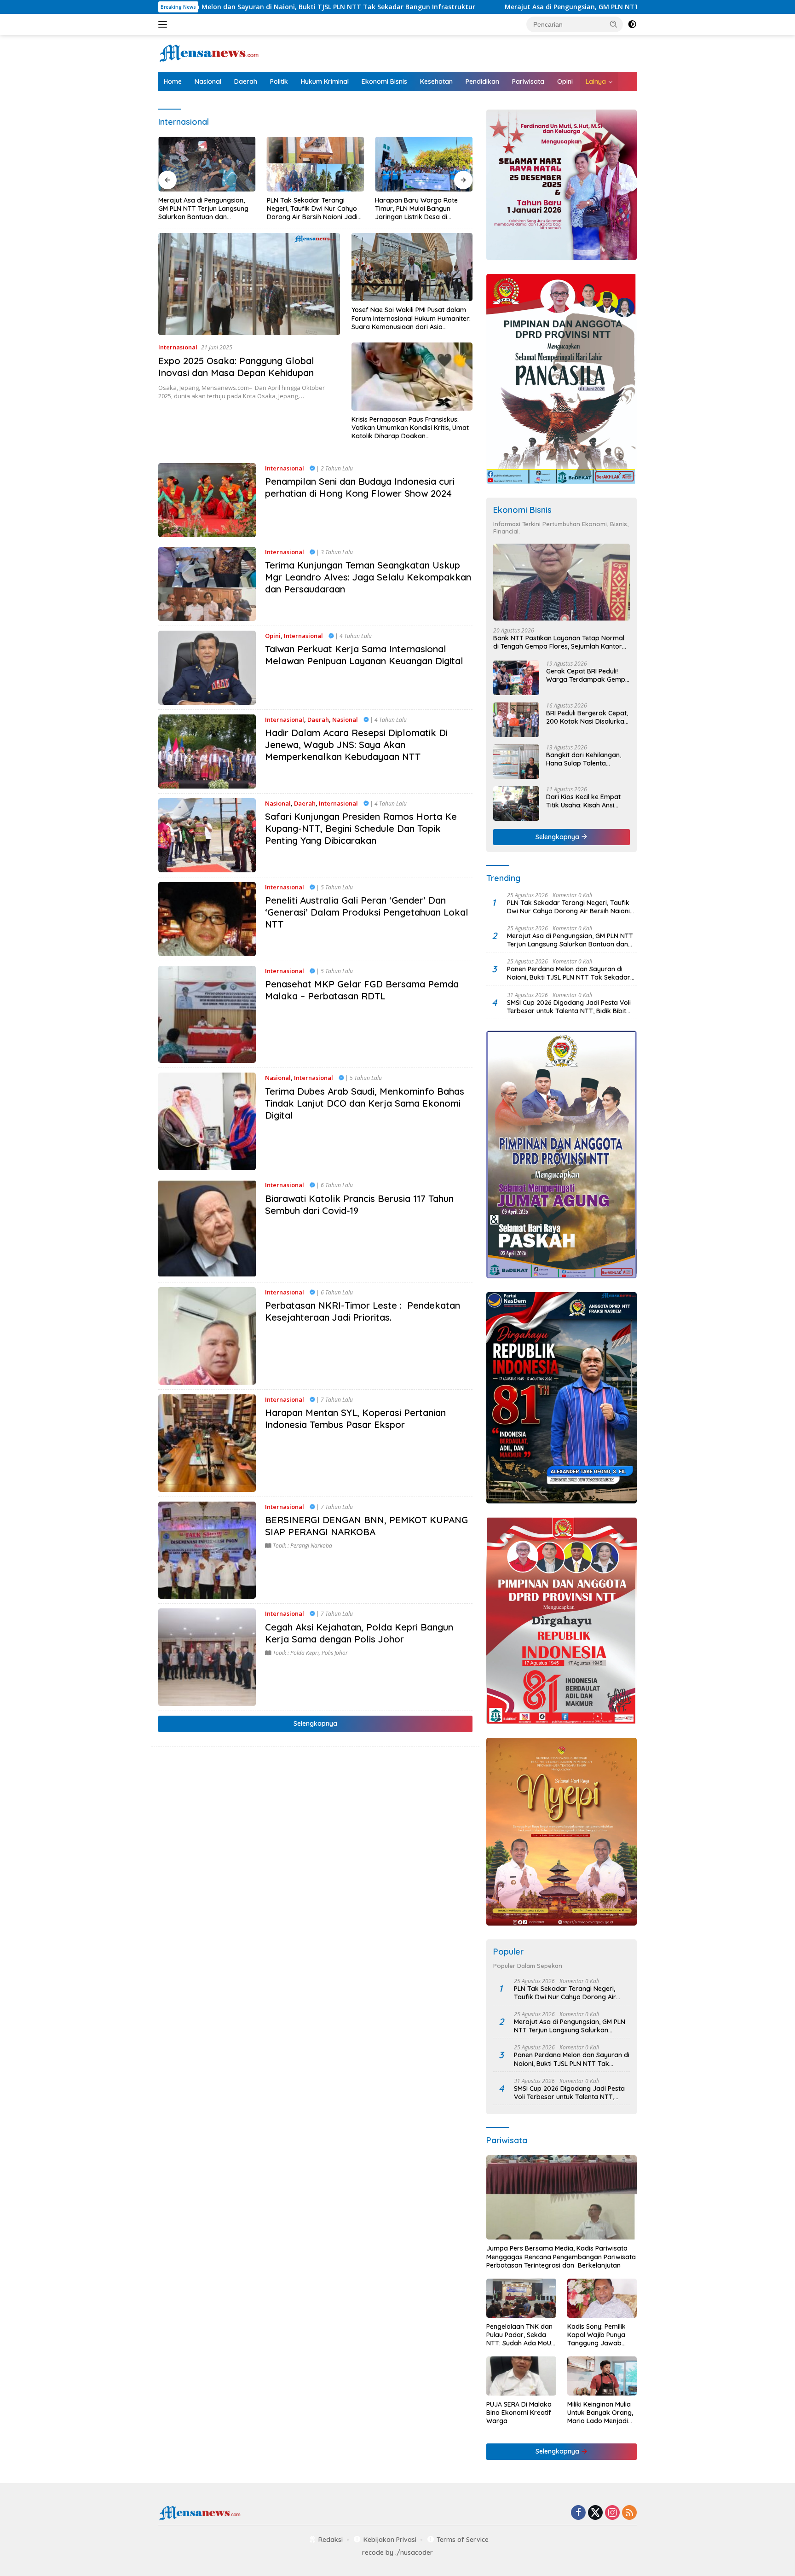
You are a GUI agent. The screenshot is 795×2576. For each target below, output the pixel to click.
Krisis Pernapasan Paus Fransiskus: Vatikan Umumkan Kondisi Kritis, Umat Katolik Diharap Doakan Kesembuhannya (410, 428)
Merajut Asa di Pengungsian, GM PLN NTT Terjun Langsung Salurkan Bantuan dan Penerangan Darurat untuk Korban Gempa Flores (543, 7)
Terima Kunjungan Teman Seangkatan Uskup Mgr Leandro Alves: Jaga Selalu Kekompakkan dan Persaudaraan (368, 577)
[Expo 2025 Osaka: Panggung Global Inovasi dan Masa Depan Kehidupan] (249, 284)
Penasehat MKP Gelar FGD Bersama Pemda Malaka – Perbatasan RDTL (362, 990)
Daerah (246, 81)
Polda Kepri (305, 1653)
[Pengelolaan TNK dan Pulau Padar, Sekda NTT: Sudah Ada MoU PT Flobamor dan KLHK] (521, 2298)
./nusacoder (414, 2553)
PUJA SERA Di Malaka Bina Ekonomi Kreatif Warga (519, 2413)
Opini (565, 81)
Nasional (208, 81)
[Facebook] (578, 2513)
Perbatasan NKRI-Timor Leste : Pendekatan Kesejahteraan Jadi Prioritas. (363, 1311)
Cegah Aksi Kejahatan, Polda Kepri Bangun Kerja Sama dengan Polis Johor (359, 1633)
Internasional (178, 347)
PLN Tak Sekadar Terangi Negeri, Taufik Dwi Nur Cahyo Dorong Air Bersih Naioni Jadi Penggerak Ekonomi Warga (312, 209)
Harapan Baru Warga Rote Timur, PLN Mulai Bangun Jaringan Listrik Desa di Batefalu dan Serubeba (416, 209)
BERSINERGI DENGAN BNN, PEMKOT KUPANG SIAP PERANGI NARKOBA (366, 1526)
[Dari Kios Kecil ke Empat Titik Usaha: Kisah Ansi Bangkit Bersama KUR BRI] (516, 804)
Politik (279, 81)
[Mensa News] (209, 53)
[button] (614, 24)
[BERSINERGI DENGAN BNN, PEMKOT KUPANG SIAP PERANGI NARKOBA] (207, 1550)
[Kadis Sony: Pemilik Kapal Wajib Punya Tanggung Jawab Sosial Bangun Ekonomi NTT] (602, 2298)
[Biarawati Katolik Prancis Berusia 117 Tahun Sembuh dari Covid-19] (207, 1229)
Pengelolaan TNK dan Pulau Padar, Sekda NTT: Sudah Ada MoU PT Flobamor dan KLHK (519, 2335)
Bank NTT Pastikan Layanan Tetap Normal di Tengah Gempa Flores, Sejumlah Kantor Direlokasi (559, 642)
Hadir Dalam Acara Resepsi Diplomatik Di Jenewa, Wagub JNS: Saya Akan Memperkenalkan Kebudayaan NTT (356, 745)
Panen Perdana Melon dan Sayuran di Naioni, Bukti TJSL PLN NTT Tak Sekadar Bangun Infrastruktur (569, 973)
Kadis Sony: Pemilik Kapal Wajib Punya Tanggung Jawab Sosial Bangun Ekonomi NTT (596, 2335)
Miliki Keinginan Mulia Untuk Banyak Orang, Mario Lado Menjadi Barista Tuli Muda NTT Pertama (601, 2413)
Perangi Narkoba (311, 1546)
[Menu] (164, 24)
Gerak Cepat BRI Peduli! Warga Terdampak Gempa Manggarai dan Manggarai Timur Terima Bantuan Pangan (588, 675)
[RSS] (629, 2513)
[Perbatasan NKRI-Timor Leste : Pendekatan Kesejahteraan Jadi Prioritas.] (207, 1336)
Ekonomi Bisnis (384, 81)
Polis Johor (335, 1653)
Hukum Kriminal (325, 81)
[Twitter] (595, 2513)
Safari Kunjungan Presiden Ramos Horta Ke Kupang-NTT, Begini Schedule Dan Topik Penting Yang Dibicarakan (361, 828)
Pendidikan (482, 81)
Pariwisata (528, 81)
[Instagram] (612, 2513)
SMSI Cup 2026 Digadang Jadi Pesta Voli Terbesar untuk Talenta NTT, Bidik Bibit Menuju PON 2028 (569, 1007)
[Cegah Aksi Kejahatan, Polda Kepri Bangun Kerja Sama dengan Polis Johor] (207, 1657)
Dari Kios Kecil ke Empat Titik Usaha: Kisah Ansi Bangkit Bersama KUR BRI (586, 801)
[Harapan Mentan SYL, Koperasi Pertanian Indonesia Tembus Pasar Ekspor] (207, 1443)
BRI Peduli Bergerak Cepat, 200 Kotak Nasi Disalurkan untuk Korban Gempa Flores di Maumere (587, 717)
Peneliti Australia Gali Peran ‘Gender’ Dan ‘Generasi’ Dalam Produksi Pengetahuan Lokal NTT (367, 912)
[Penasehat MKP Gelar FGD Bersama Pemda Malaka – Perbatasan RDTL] (207, 1015)
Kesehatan (436, 81)
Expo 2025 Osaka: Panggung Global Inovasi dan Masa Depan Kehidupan (236, 367)
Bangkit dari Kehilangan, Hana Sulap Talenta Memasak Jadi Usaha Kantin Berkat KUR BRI (584, 759)
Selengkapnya (315, 1723)
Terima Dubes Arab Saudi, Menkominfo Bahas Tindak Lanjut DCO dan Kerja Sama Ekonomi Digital (365, 1103)
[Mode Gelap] (632, 24)
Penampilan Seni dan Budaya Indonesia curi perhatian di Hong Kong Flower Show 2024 (360, 487)
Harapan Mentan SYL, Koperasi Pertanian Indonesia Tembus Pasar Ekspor (355, 1419)
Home (173, 81)
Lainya (596, 81)
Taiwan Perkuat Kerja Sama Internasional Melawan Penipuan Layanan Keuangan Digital (364, 655)
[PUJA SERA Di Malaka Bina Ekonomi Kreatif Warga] (521, 2376)
